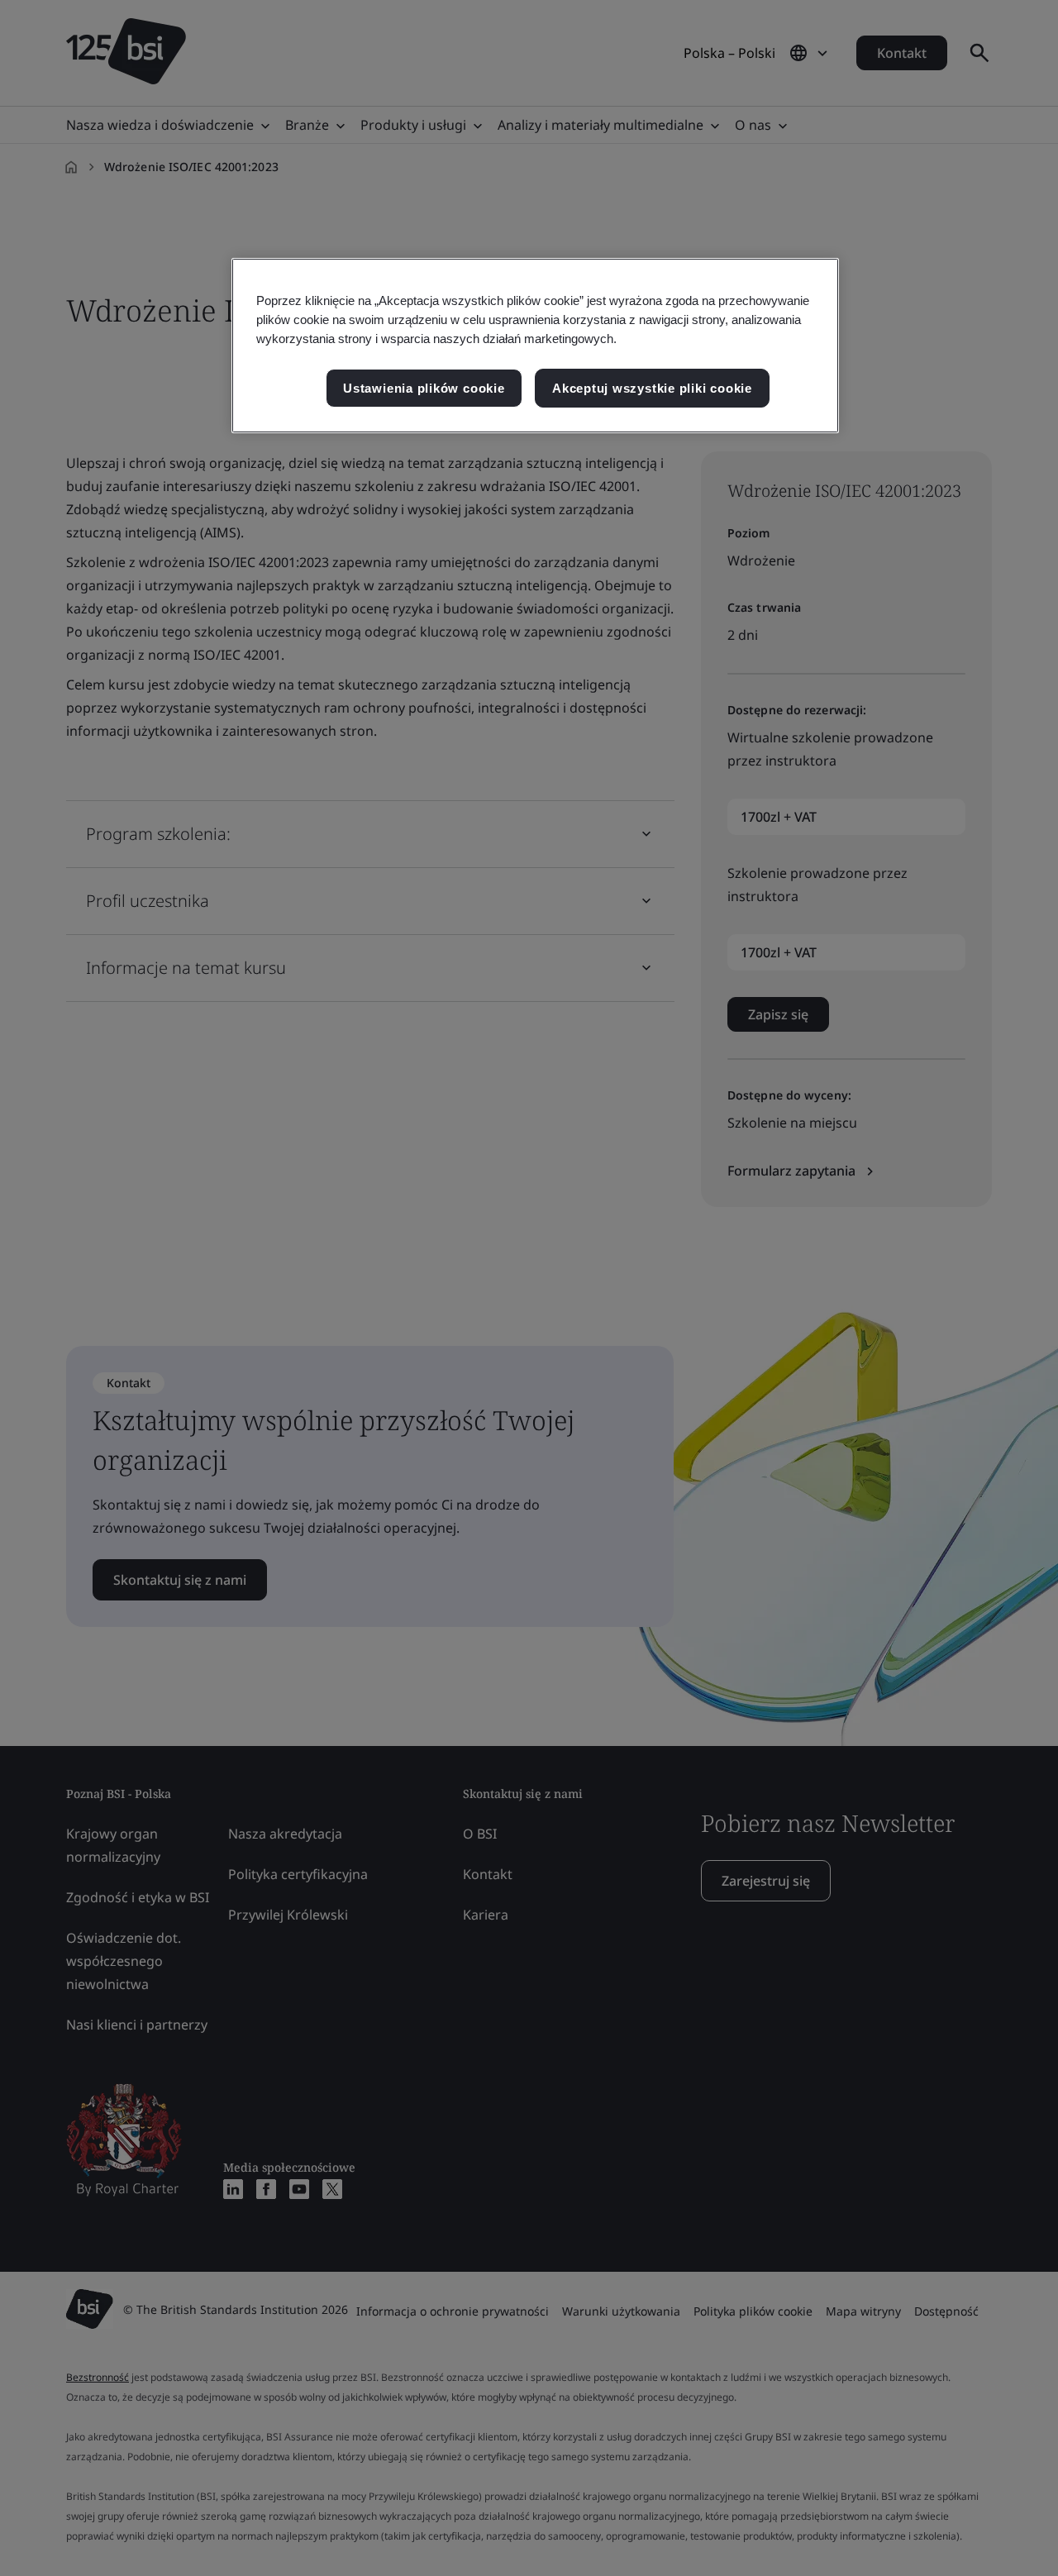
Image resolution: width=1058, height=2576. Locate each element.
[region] (535, 346)
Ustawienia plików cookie (424, 388)
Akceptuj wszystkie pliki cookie (652, 388)
